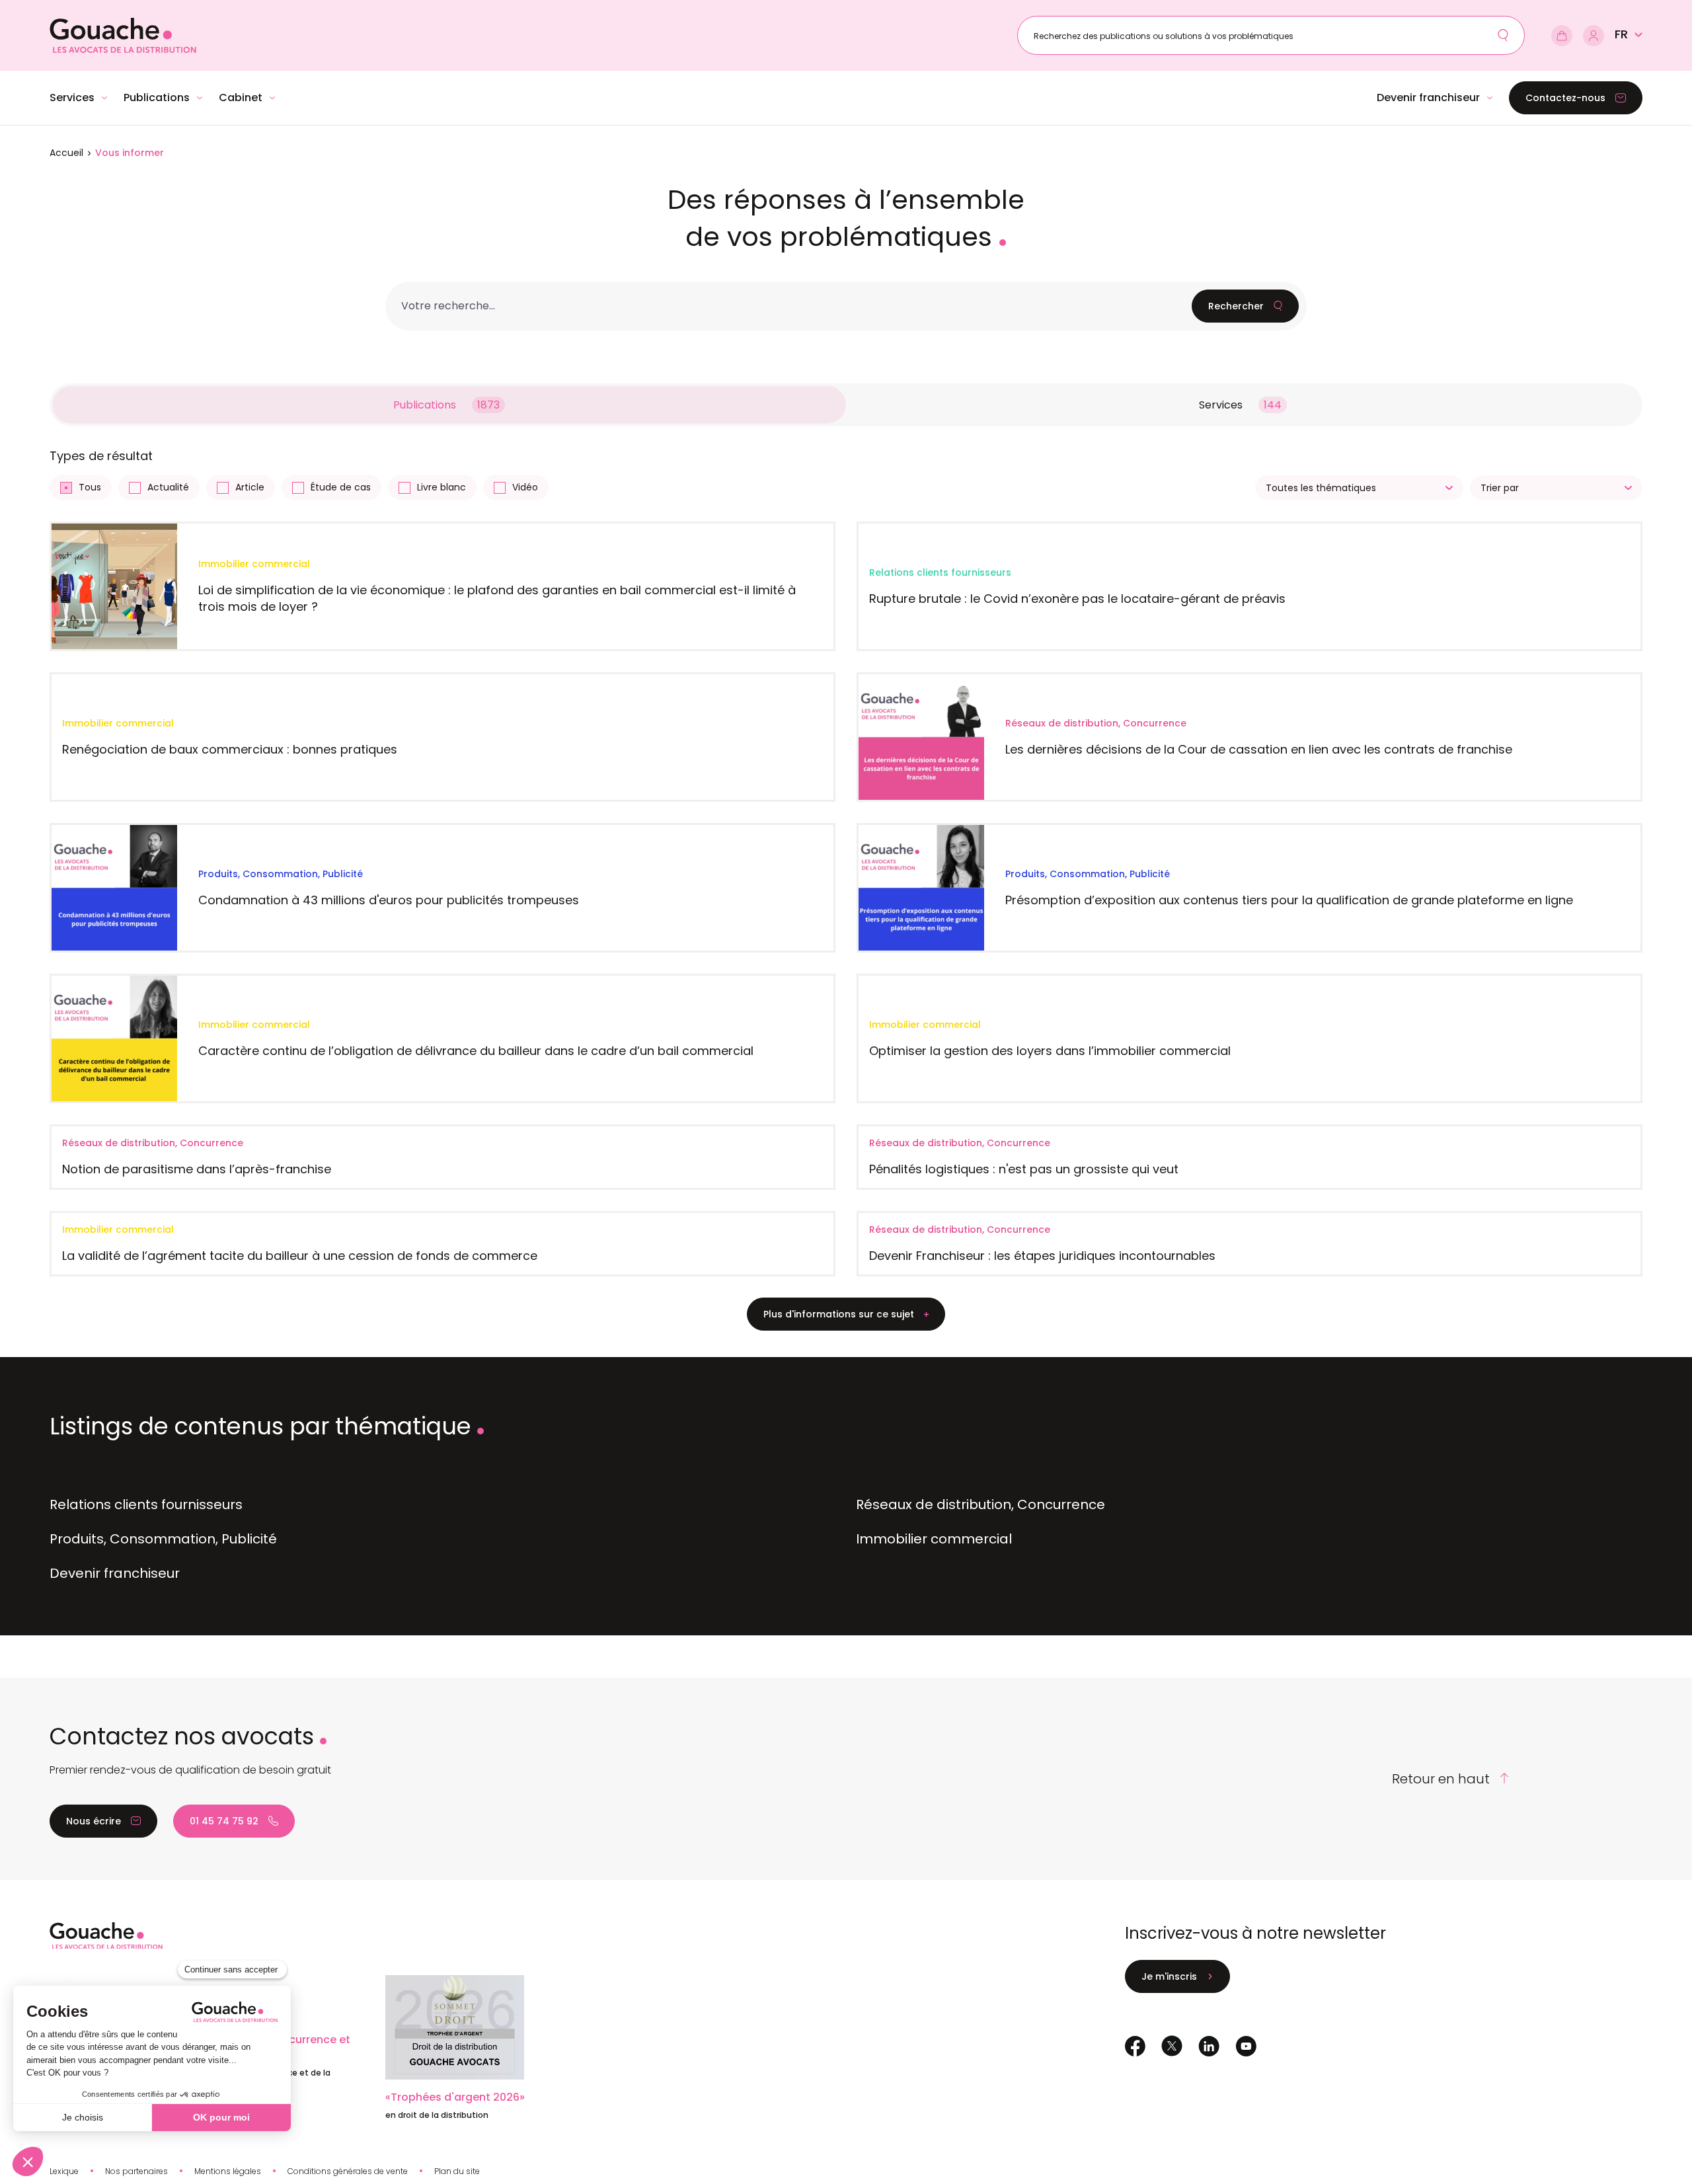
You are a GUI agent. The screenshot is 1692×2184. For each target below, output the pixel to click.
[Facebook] (1135, 2046)
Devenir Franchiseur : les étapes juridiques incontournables (1042, 1256)
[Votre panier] (1562, 36)
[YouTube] (1246, 2046)
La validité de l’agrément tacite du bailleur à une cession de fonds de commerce (300, 1256)
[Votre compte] (1594, 36)
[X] (1172, 2046)
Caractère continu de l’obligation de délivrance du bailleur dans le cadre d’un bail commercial (476, 1051)
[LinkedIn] (1209, 2046)
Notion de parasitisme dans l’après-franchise (197, 1169)
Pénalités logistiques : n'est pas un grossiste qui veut (1024, 1169)
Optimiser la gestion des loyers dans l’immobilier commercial (1050, 1051)
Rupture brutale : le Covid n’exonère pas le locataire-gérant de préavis (1077, 599)
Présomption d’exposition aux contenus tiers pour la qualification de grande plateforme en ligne (1289, 900)
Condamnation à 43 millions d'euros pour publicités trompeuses (389, 900)
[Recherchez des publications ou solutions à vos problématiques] (1503, 35)
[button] (1629, 34)
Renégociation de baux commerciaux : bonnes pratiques (230, 749)
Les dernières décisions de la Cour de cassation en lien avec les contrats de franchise (1259, 749)
